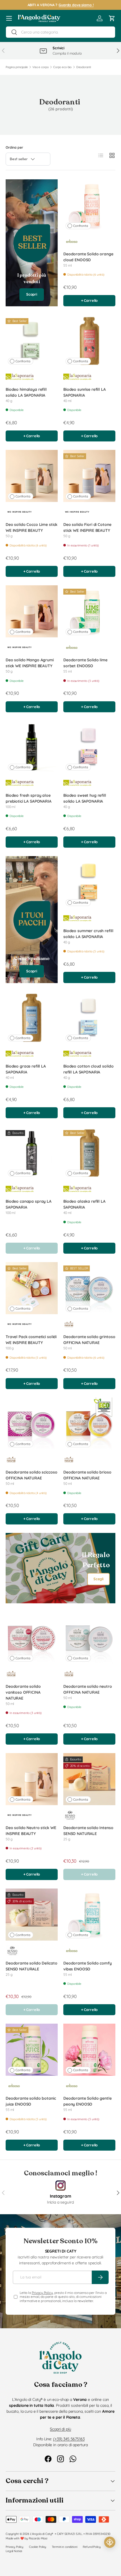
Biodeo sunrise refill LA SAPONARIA (85, 392)
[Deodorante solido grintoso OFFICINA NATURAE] (89, 1288)
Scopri (32, 294)
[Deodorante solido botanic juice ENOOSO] (32, 2050)
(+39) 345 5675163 (69, 2439)
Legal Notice (14, 2551)
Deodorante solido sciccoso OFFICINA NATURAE (31, 1475)
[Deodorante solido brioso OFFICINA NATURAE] (89, 1424)
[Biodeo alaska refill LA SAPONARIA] (89, 1153)
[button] (112, 18)
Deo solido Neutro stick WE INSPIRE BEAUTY (31, 1831)
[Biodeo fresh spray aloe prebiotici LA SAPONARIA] (32, 747)
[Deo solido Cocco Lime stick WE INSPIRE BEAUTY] (32, 476)
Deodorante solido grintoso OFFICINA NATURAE (89, 1340)
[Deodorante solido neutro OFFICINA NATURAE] (89, 1638)
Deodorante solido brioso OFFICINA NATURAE (87, 1475)
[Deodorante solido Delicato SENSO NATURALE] (32, 1915)
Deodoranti (84, 67)
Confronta (81, 226)
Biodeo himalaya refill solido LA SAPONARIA (26, 392)
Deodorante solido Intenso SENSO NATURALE (88, 1831)
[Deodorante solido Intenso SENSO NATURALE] (89, 1779)
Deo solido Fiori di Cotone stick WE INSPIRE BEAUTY (87, 527)
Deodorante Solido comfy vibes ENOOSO (88, 1966)
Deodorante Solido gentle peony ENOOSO (88, 2101)
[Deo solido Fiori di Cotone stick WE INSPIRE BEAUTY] (89, 476)
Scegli (98, 1579)
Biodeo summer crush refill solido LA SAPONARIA (88, 934)
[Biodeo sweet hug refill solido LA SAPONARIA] (89, 747)
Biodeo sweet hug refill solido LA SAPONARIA (85, 798)
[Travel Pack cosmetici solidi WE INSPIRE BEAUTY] (32, 1288)
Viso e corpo (40, 67)
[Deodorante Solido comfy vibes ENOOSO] (89, 1915)
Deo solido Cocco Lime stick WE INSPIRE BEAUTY (32, 527)
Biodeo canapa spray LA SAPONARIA (29, 1204)
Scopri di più (60, 2429)
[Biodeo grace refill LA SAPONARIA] (32, 1018)
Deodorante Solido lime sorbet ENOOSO (85, 663)
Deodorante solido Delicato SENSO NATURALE (31, 1966)
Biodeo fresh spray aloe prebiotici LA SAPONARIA (29, 798)
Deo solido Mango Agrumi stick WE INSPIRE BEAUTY (30, 663)
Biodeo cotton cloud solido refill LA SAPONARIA (88, 1069)
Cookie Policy (38, 2547)
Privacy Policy (42, 2293)
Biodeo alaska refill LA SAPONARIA (84, 1204)
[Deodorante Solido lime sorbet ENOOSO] (89, 611)
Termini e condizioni (64, 2547)
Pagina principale (17, 67)
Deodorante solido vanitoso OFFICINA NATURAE (23, 1692)
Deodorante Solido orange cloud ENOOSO (88, 257)
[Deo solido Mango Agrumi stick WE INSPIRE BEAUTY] (32, 611)
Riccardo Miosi (38, 2538)
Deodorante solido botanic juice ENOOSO (31, 2101)
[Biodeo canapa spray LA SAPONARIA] (32, 1153)
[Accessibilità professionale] (110, 2542)
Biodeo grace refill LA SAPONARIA (26, 1069)
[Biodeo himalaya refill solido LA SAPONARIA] (32, 341)
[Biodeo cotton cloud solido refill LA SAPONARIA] (89, 1018)
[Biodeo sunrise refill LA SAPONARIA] (89, 341)
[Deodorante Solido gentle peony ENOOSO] (89, 2050)
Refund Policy (92, 2547)
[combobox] (60, 32)
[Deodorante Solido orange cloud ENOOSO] (89, 205)
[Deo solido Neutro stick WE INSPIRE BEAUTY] (32, 1779)
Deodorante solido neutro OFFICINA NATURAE (88, 1689)
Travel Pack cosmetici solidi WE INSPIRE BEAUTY (31, 1340)
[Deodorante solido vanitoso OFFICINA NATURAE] (32, 1638)
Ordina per (14, 147)
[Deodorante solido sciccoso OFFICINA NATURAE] (32, 1424)
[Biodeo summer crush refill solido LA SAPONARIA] (89, 882)
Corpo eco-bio (62, 67)
